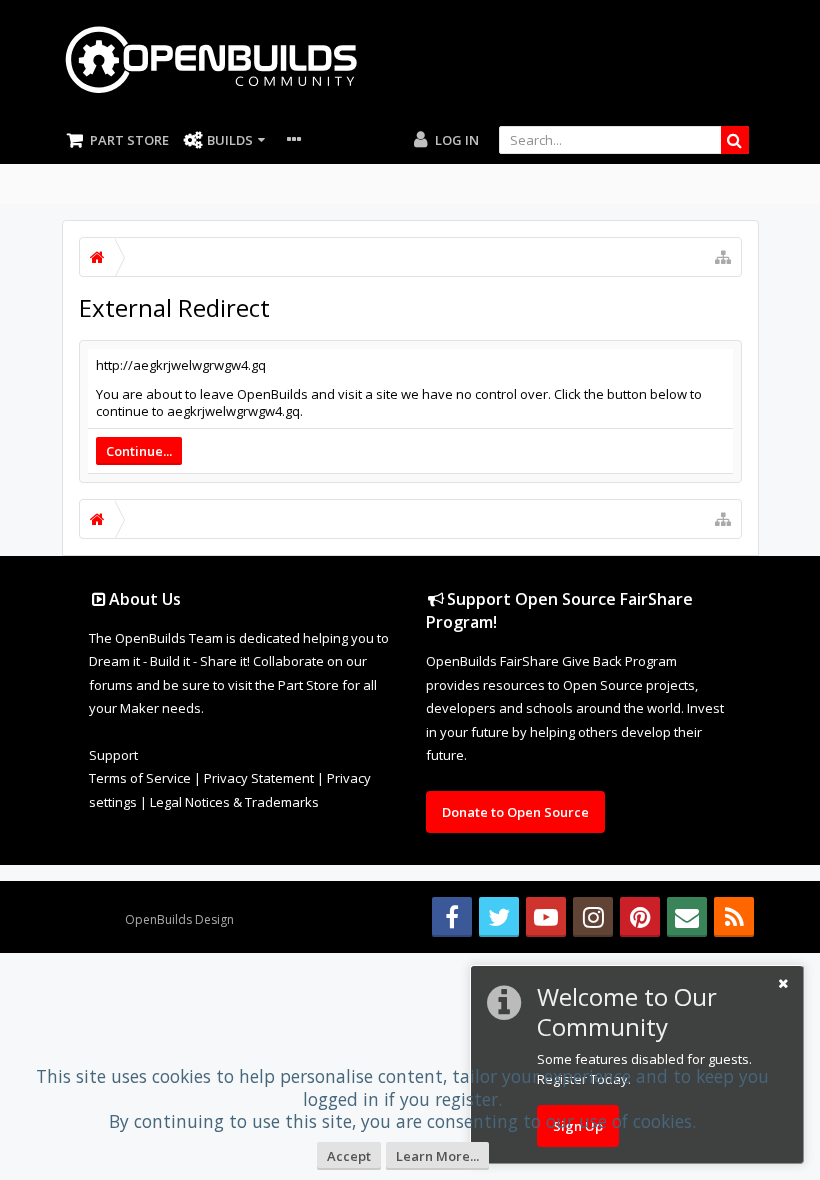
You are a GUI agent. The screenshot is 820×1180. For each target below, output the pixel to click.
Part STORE (129, 140)
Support (113, 755)
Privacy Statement (259, 778)
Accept (349, 1156)
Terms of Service (140, 778)
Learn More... (437, 1156)
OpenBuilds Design (179, 919)
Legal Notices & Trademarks (234, 802)
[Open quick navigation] (723, 257)
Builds (230, 140)
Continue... (139, 451)
